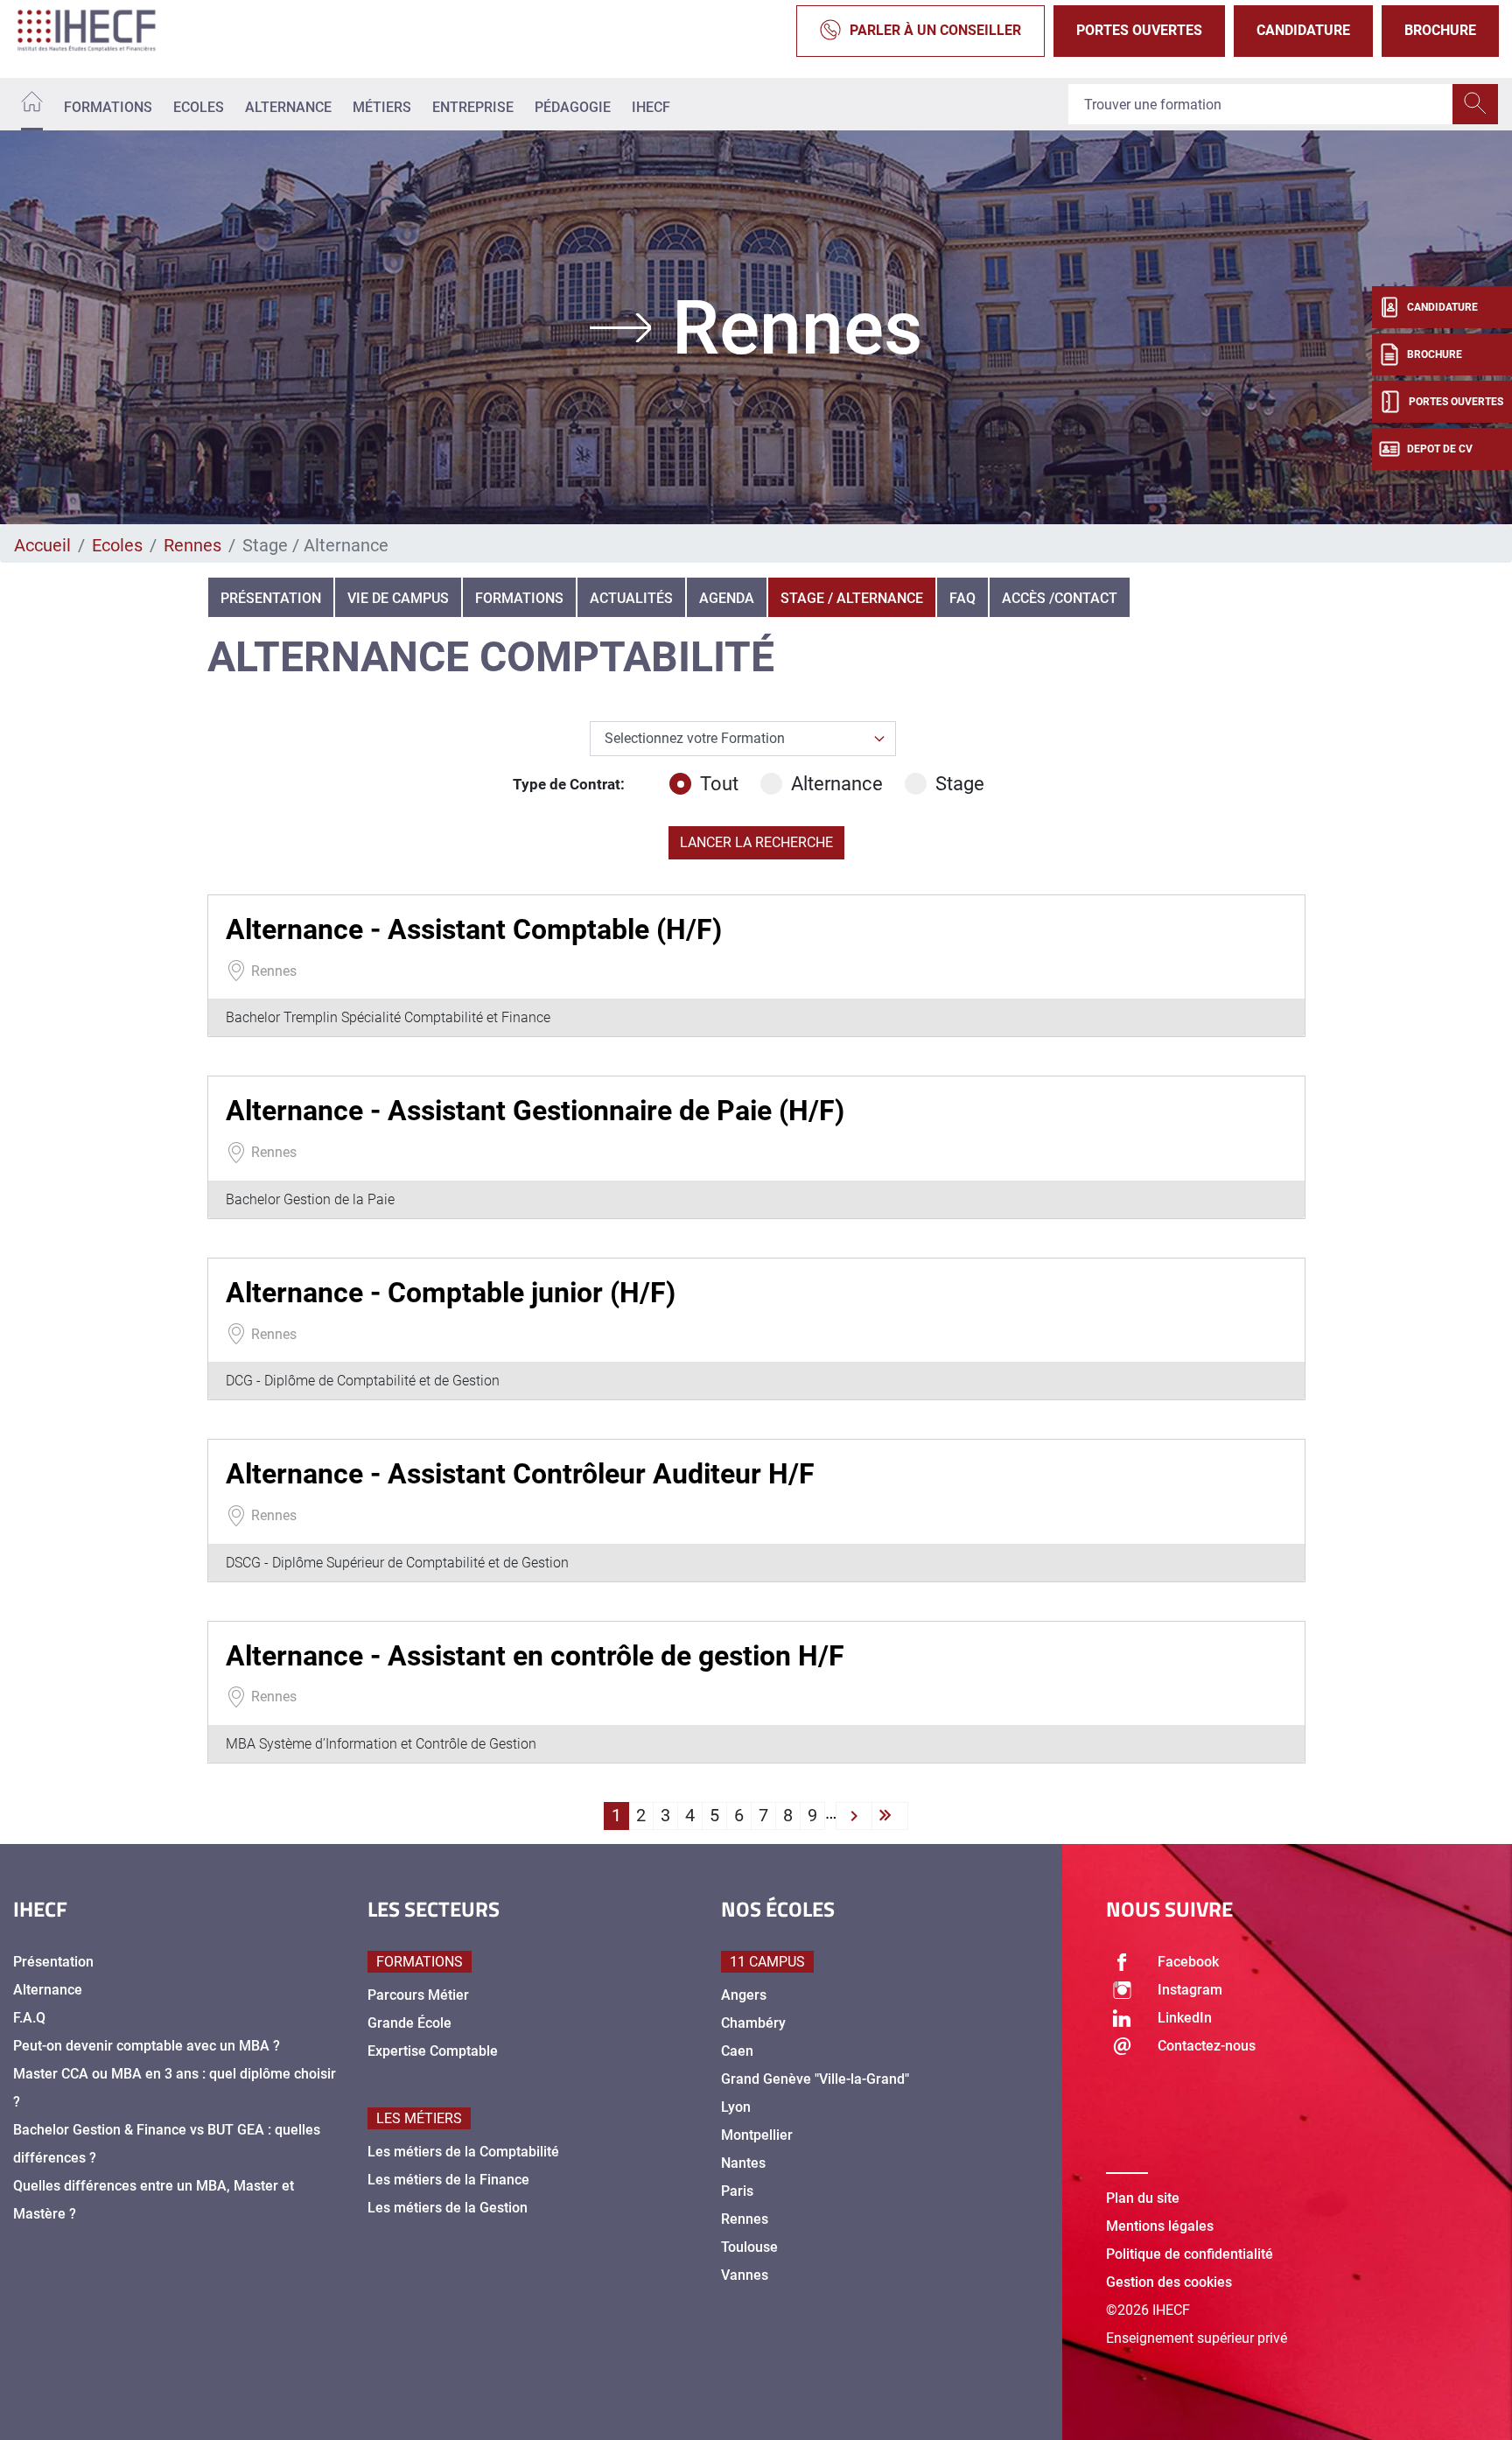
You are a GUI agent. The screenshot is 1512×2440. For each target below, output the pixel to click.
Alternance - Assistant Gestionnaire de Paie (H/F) (535, 1111)
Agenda (727, 598)
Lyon (736, 2107)
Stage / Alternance (852, 598)
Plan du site (1143, 2198)
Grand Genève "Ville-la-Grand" (815, 2079)
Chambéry (753, 2023)
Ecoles (199, 107)
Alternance (288, 107)
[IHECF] (105, 31)
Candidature (1303, 30)
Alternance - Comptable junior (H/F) (451, 1293)
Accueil (42, 545)
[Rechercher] (1475, 104)
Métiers (382, 107)
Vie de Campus (398, 598)
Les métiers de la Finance (448, 2180)
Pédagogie (573, 107)
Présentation (271, 598)
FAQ (962, 598)
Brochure (1440, 30)
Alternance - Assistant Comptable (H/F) (474, 929)
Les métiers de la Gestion (448, 2208)
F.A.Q (29, 2018)
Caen (737, 2051)
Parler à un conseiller (935, 30)
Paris (737, 2191)
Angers (744, 1995)
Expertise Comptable (433, 2051)
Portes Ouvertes (1139, 30)
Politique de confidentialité (1190, 2254)
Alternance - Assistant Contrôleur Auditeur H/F (520, 1474)
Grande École (409, 2023)
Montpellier (757, 2135)
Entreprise (473, 107)
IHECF (651, 107)
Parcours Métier (418, 1995)
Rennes (192, 545)
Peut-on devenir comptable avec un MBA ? (147, 2046)
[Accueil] (32, 105)
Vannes (745, 2275)
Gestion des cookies (1169, 2282)
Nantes (743, 2163)
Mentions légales (1160, 2226)
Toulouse (749, 2247)
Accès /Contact (1060, 598)
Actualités (631, 598)
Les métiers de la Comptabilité (463, 2152)
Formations (108, 107)
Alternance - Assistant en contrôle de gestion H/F (535, 1656)
